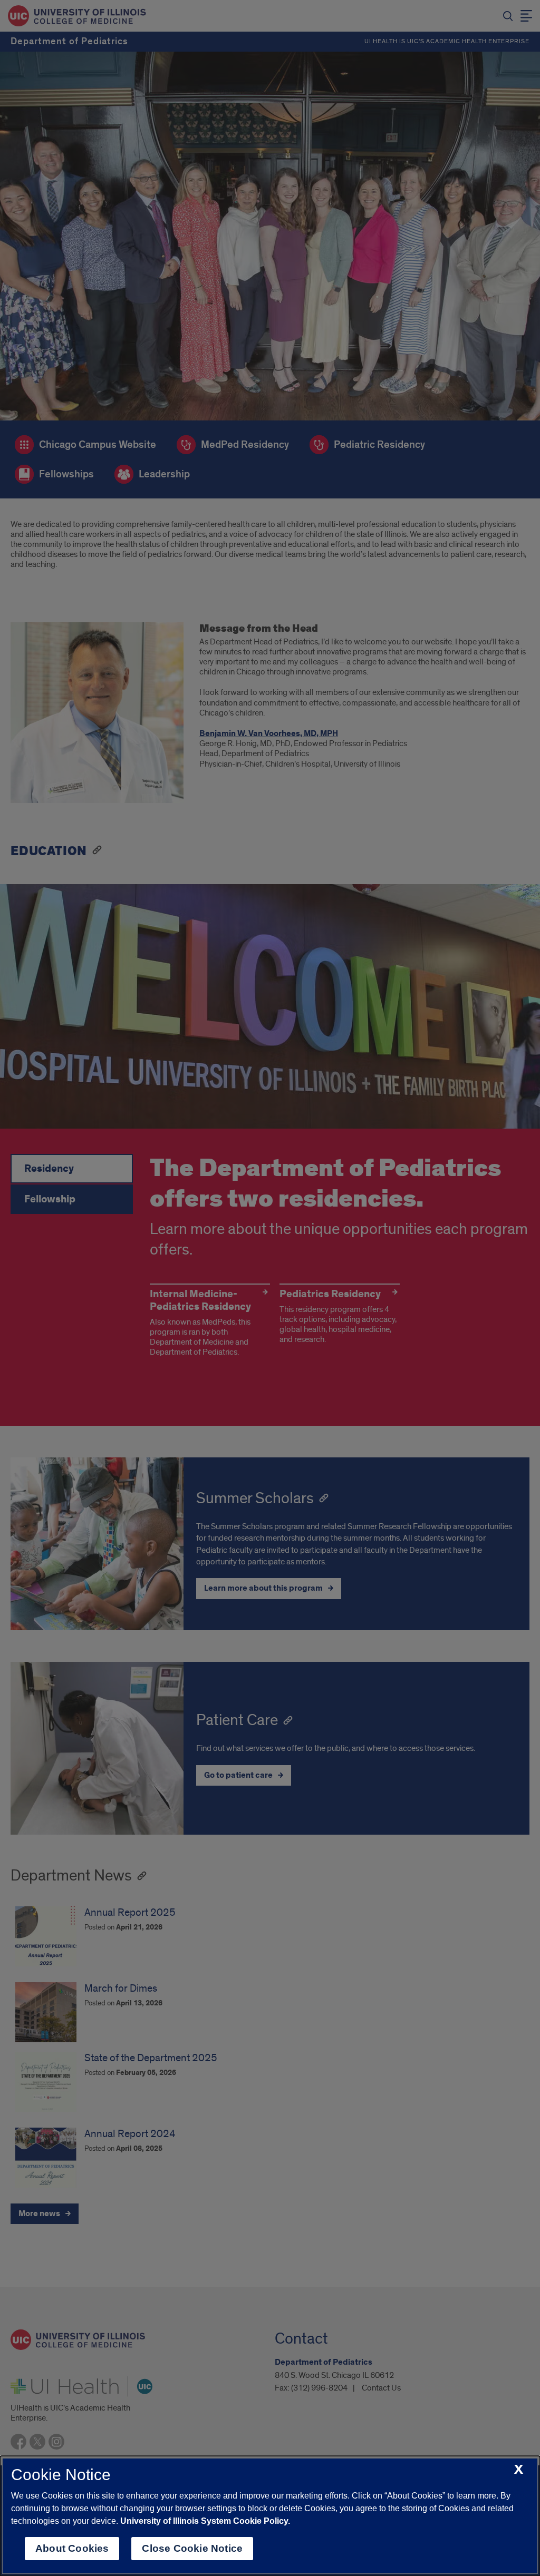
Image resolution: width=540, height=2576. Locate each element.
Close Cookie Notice (192, 2548)
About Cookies (72, 2548)
